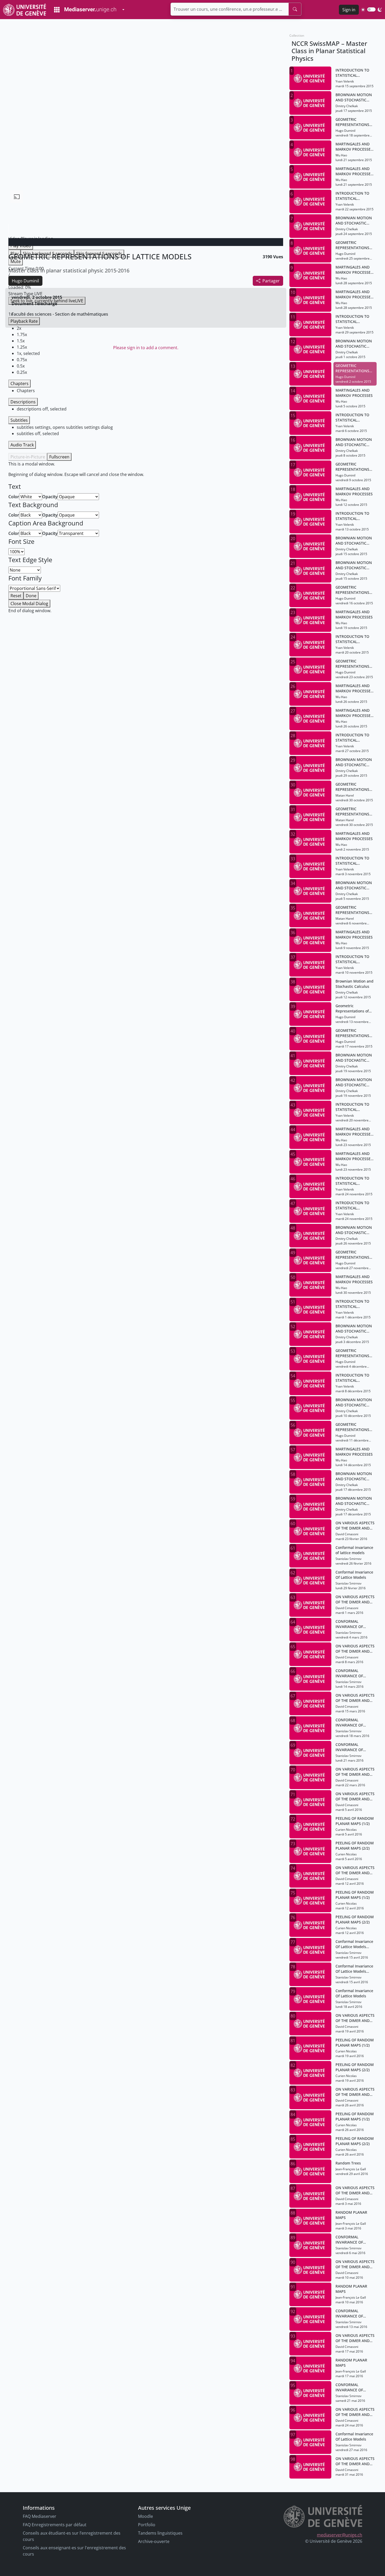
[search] (295, 9)
